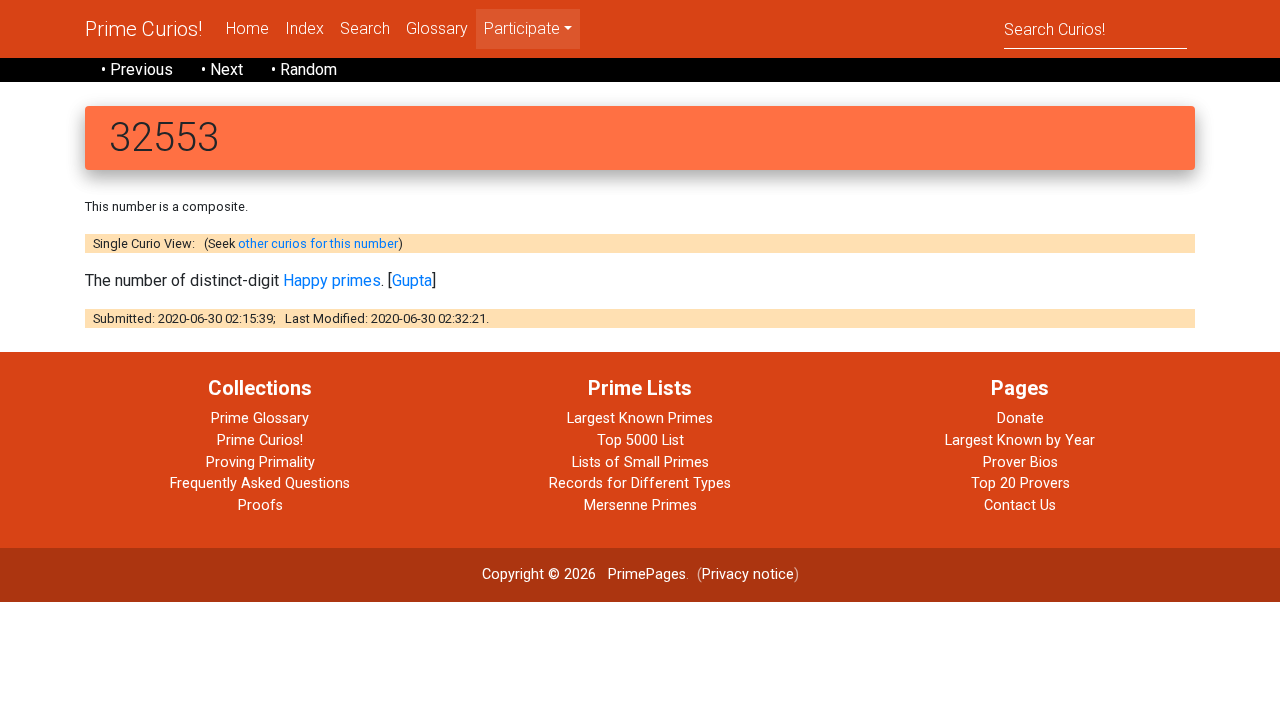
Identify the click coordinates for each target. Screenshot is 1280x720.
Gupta (412, 280)
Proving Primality (260, 462)
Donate (1020, 418)
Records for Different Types (640, 483)
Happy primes (332, 280)
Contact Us (1020, 505)
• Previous (137, 69)
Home (247, 28)
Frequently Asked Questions (260, 483)
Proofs (260, 505)
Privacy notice (748, 574)
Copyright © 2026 (539, 574)
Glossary (437, 28)
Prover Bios (1020, 462)
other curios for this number (318, 243)
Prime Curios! (143, 29)
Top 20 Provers (1020, 483)
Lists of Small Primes (640, 462)
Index (304, 28)
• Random (304, 69)
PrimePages (647, 574)
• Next (222, 69)
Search (365, 28)
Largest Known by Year (1020, 440)
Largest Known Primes (640, 418)
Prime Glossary (260, 418)
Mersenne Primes (640, 505)
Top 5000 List (640, 440)
